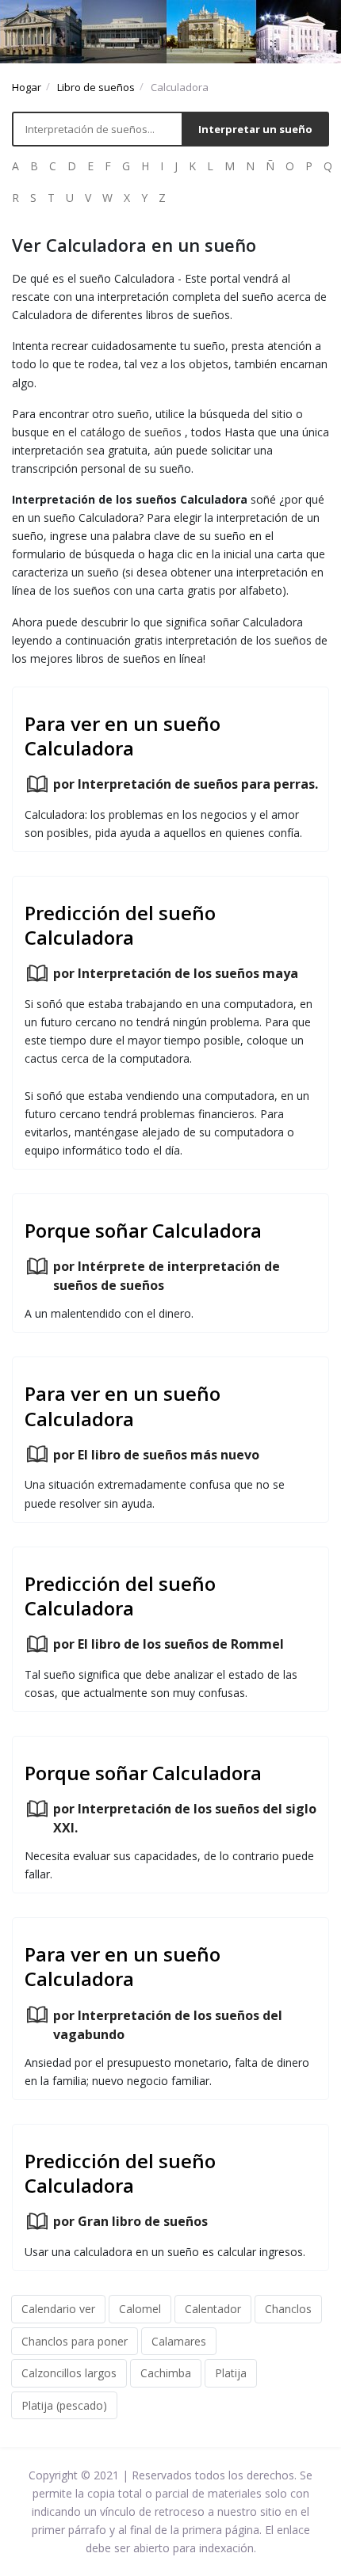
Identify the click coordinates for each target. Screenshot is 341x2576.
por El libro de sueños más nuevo (156, 1455)
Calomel (140, 2309)
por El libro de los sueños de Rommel (169, 1644)
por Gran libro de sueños (130, 2221)
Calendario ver (58, 2309)
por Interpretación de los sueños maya (176, 973)
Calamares (179, 2341)
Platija (231, 2373)
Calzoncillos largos (69, 2373)
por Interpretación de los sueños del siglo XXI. (185, 1818)
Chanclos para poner (75, 2341)
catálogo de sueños (131, 432)
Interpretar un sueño (255, 129)
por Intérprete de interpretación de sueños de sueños (167, 1276)
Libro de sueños (96, 87)
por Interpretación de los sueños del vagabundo (168, 2025)
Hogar (27, 87)
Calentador (213, 2309)
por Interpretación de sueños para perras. (186, 784)
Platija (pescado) (64, 2405)
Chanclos (288, 2309)
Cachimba (166, 2373)
